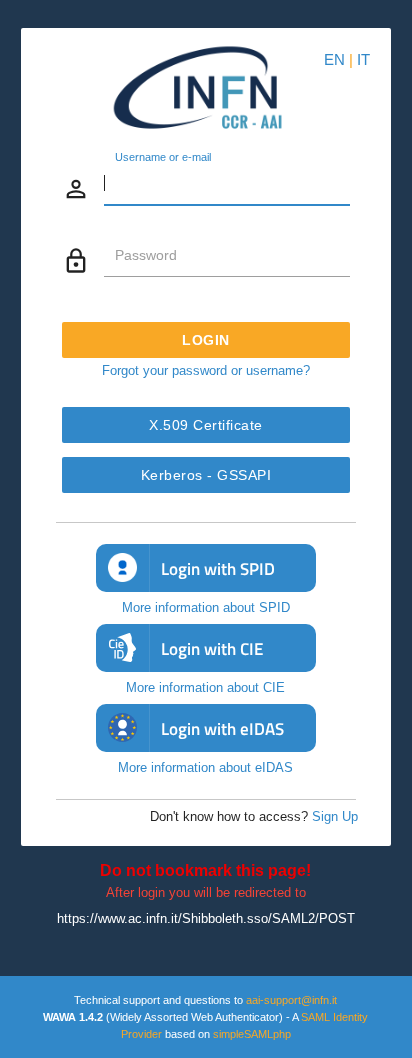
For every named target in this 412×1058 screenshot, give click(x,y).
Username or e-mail (163, 158)
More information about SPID (206, 607)
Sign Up (335, 816)
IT (363, 59)
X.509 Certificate (206, 425)
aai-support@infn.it (291, 1000)
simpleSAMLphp (252, 1034)
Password (146, 255)
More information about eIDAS (205, 767)
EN (334, 59)
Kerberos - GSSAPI (206, 475)
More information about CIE (205, 687)
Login (206, 340)
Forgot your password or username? (206, 370)
